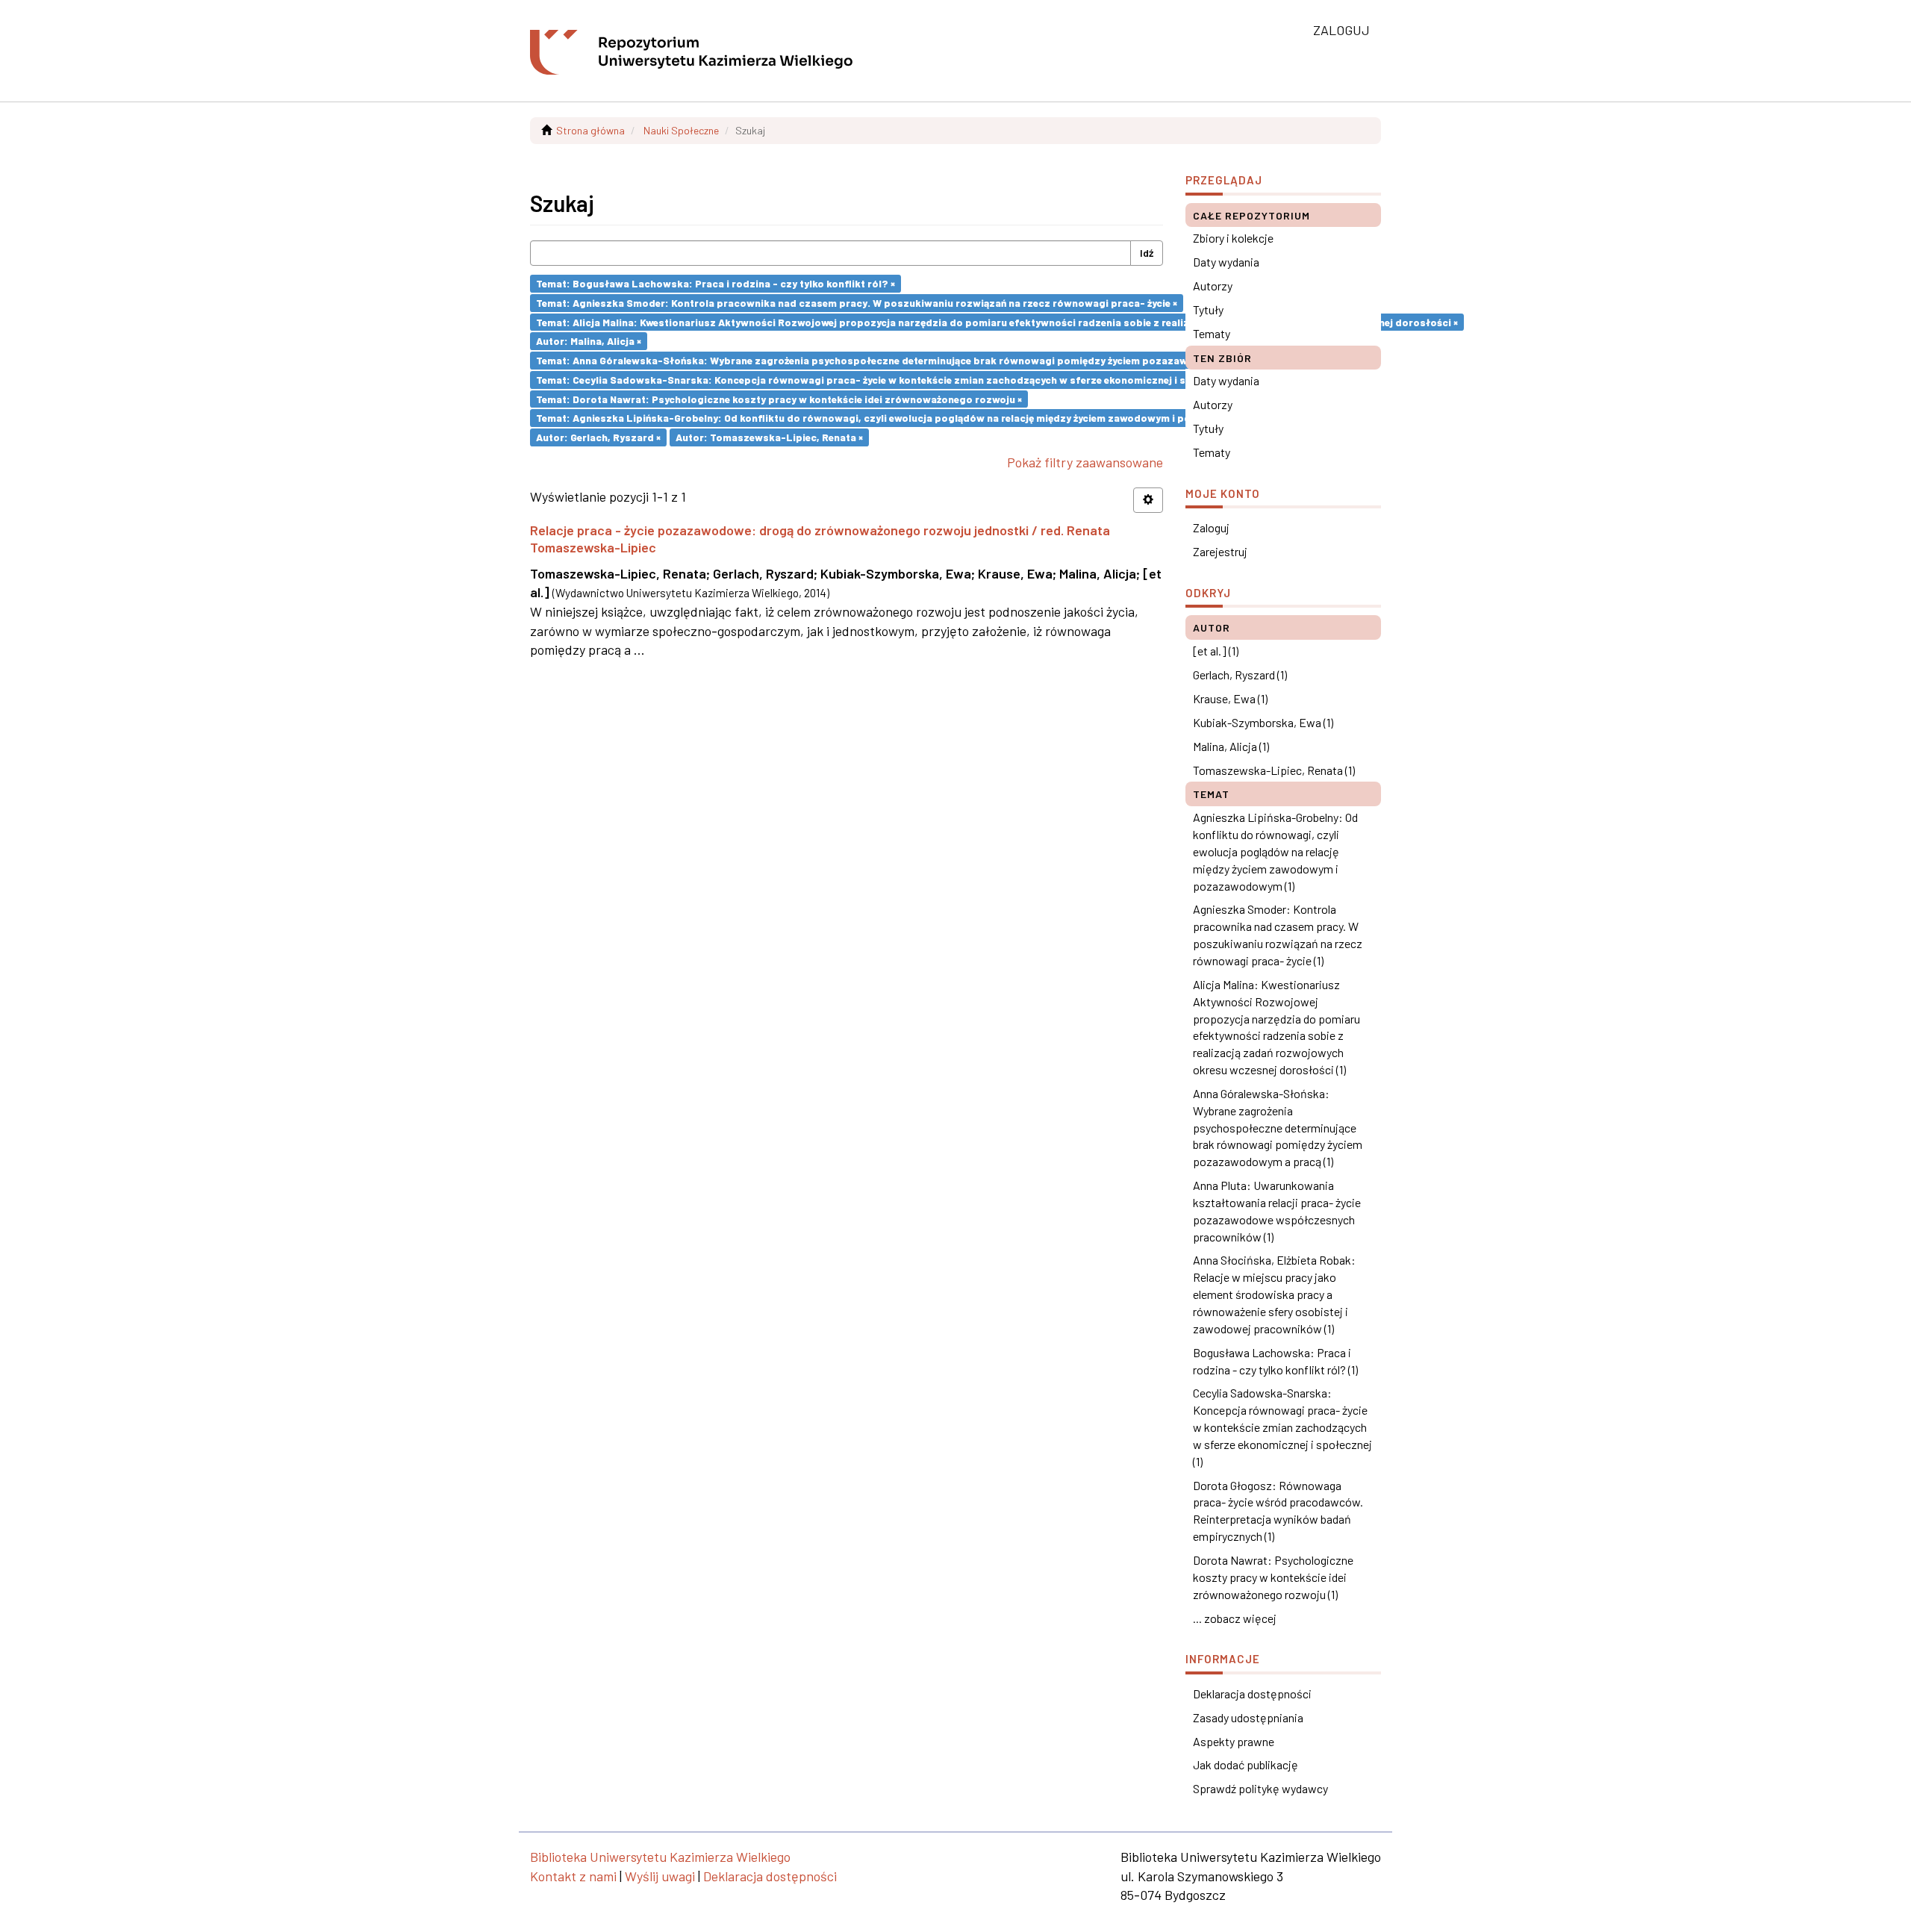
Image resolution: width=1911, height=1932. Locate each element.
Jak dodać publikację (1246, 1764)
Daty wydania (1226, 262)
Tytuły (1208, 309)
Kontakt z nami (573, 1876)
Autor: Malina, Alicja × (589, 341)
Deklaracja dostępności (1252, 1693)
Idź (1147, 253)
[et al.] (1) (1216, 651)
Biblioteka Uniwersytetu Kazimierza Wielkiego (660, 1857)
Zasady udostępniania (1248, 1717)
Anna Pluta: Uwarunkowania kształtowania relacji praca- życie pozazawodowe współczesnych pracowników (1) (1277, 1211)
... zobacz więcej (1235, 1618)
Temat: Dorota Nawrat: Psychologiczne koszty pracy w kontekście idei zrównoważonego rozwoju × (779, 398)
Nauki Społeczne (681, 130)
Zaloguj (1211, 527)
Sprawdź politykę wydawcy (1260, 1788)
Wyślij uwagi (660, 1876)
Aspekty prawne (1234, 1741)
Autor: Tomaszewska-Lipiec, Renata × (769, 437)
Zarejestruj (1220, 551)
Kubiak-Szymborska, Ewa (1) (1263, 722)
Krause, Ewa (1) (1230, 698)
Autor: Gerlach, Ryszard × (598, 437)
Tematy (1212, 333)
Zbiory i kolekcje (1233, 238)
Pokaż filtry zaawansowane (1085, 462)
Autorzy (1213, 286)
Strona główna (590, 130)
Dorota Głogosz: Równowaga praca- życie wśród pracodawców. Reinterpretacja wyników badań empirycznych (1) (1278, 1511)
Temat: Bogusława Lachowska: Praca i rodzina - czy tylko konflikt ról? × (716, 283)
